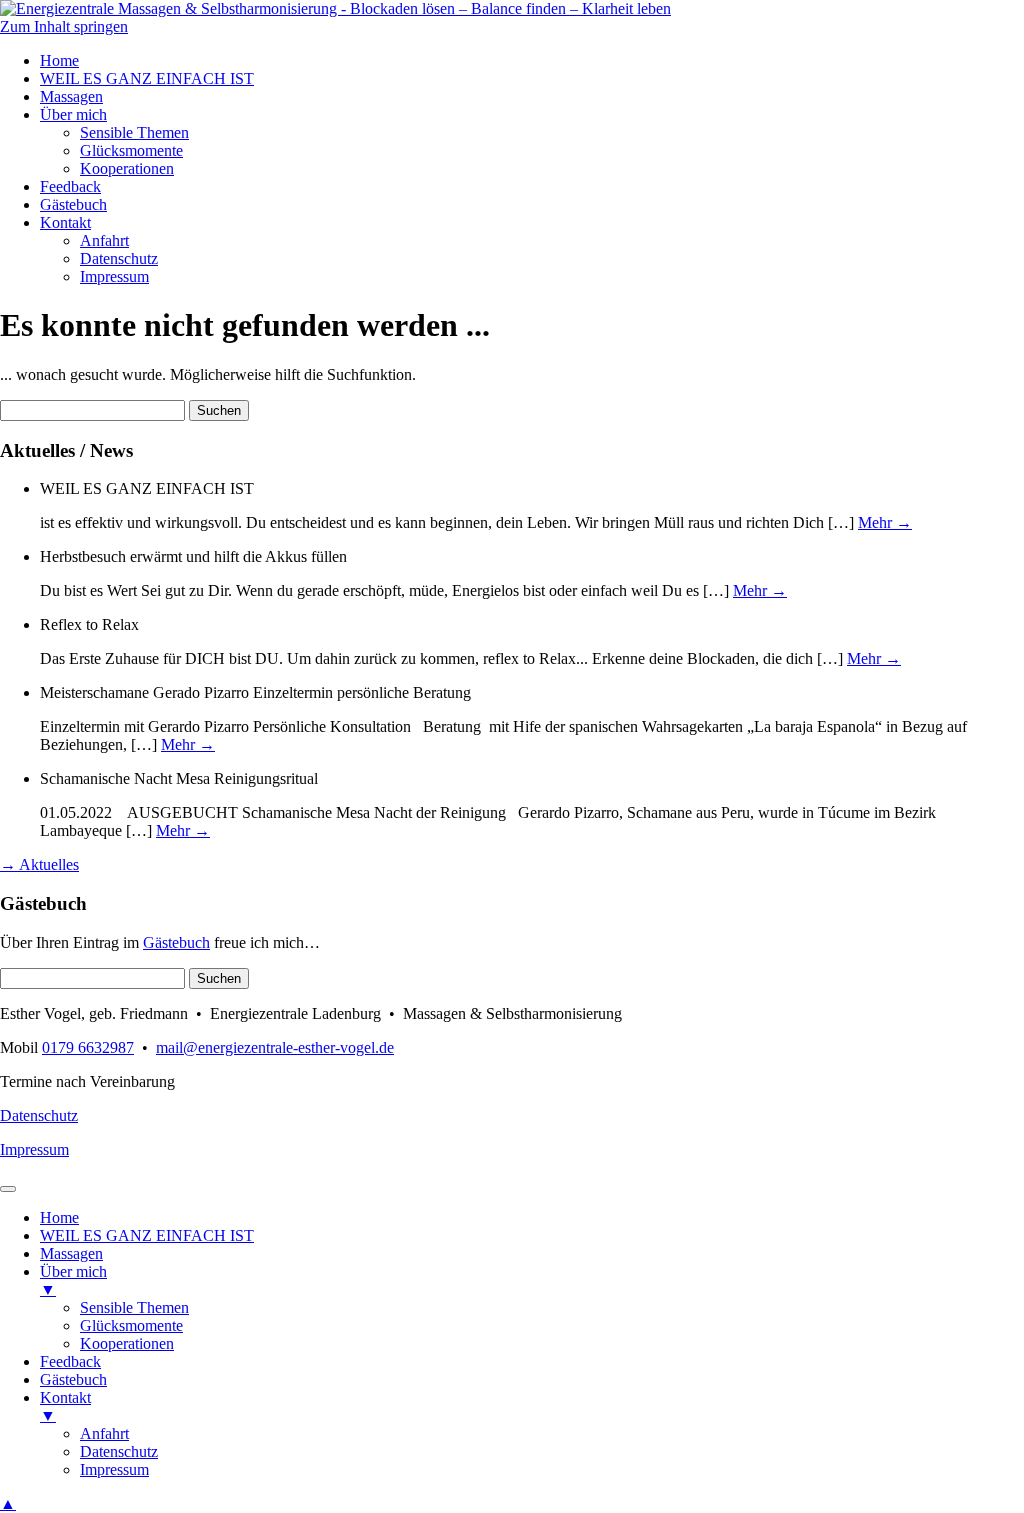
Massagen (71, 96)
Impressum (114, 276)
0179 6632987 (88, 1047)
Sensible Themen (134, 132)
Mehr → (885, 522)
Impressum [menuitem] (114, 1469)
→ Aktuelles (39, 864)
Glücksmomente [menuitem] (131, 1325)
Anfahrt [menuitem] (104, 1433)
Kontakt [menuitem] (65, 1406)
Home (59, 60)
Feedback (70, 186)
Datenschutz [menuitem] (119, 1451)
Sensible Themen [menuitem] (134, 1307)
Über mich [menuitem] (73, 1280)
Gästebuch (73, 204)
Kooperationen (127, 168)
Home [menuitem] (59, 1217)
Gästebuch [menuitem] (73, 1379)
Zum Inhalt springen (64, 26)
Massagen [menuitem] (71, 1253)
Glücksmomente (131, 150)
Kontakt (65, 222)
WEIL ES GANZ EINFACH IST (147, 78)
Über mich (73, 114)
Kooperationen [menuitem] (127, 1343)
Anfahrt (104, 240)
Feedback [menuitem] (70, 1361)
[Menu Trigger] (8, 1189)
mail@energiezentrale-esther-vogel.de (275, 1047)
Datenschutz (119, 258)
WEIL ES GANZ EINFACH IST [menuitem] (147, 1235)
